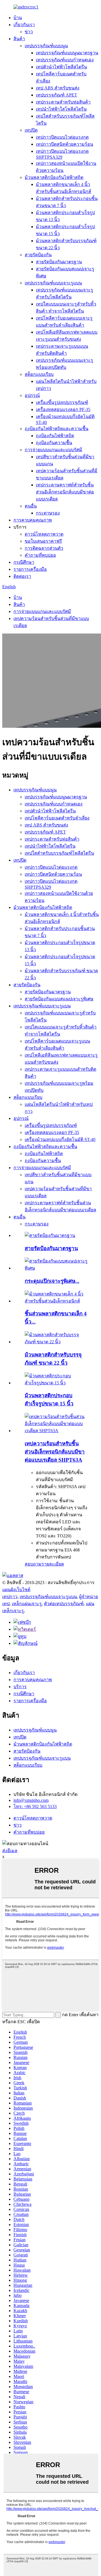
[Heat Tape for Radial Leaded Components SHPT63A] (56, 1431)
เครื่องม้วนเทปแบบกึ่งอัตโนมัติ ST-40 (60, 1139)
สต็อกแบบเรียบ (39, 374)
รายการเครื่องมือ (30, 569)
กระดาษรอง (48, 513)
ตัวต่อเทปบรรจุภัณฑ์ (64, 1604)
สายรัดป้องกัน (38, 255)
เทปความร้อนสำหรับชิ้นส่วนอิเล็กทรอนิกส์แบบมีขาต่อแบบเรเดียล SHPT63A (55, 1452)
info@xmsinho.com (31, 1800)
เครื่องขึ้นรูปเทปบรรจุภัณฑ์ (62, 402)
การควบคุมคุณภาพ (33, 520)
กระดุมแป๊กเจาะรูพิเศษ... (52, 1281)
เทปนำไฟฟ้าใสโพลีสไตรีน (61, 109)
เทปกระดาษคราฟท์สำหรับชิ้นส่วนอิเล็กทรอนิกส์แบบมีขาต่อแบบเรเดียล (65, 492)
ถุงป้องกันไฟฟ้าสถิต (55, 436)
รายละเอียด (53, 1564)
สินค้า (19, 39)
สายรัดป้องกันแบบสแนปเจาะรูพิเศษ (59, 999)
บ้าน (18, 18)
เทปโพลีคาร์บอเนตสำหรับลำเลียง (57, 818)
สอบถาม (33, 1564)
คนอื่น (31, 506)
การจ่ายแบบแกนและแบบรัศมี (53, 450)
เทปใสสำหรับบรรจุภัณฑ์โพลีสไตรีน (59, 853)
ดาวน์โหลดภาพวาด (44, 534)
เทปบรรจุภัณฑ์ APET (57, 95)
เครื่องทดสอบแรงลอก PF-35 (63, 409)
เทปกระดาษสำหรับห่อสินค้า (63, 102)
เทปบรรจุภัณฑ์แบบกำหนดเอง (65, 60)
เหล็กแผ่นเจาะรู (27, 1604)
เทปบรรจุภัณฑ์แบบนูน (46, 46)
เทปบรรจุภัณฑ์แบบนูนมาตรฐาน (67, 53)
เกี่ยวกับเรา (24, 25)
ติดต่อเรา (22, 576)
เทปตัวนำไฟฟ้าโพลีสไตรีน (61, 67)
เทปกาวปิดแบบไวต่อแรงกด (62, 137)
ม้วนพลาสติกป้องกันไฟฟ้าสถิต (54, 177)
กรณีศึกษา (24, 562)
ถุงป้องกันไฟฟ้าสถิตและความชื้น (57, 429)
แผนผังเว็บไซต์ (16, 1590)
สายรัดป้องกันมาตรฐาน (59, 262)
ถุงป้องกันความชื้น (54, 443)
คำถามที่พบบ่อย (40, 555)
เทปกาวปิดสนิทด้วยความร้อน (65, 144)
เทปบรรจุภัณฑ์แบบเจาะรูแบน (53, 283)
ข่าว (29, 32)
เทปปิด (31, 130)
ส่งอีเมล (10, 1851)
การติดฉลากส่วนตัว (44, 548)
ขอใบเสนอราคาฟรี (43, 541)
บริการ (20, 1687)
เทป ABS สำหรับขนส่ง (58, 88)
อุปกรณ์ (32, 395)
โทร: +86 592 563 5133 (35, 1806)
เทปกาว (10, 1597)
